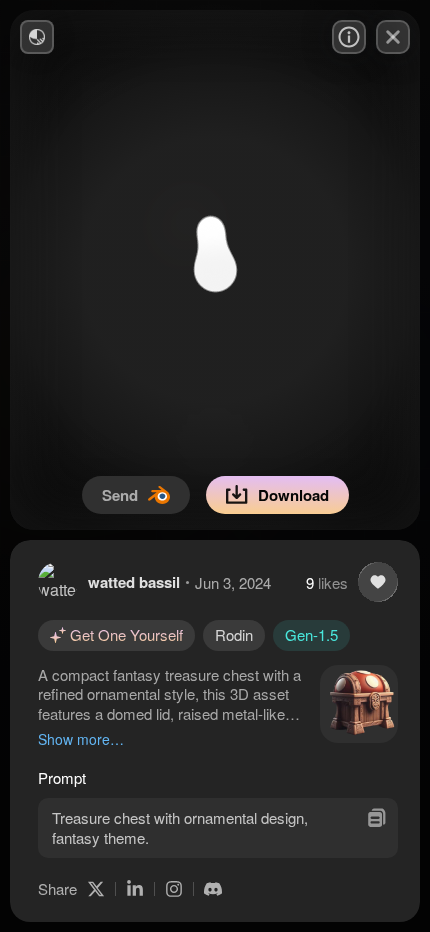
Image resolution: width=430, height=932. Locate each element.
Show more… (81, 739)
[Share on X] (96, 889)
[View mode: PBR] (37, 37)
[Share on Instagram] (174, 889)
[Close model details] (393, 37)
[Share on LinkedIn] (135, 889)
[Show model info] (349, 37)
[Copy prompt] (376, 817)
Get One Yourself (126, 634)
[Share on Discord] (213, 889)
